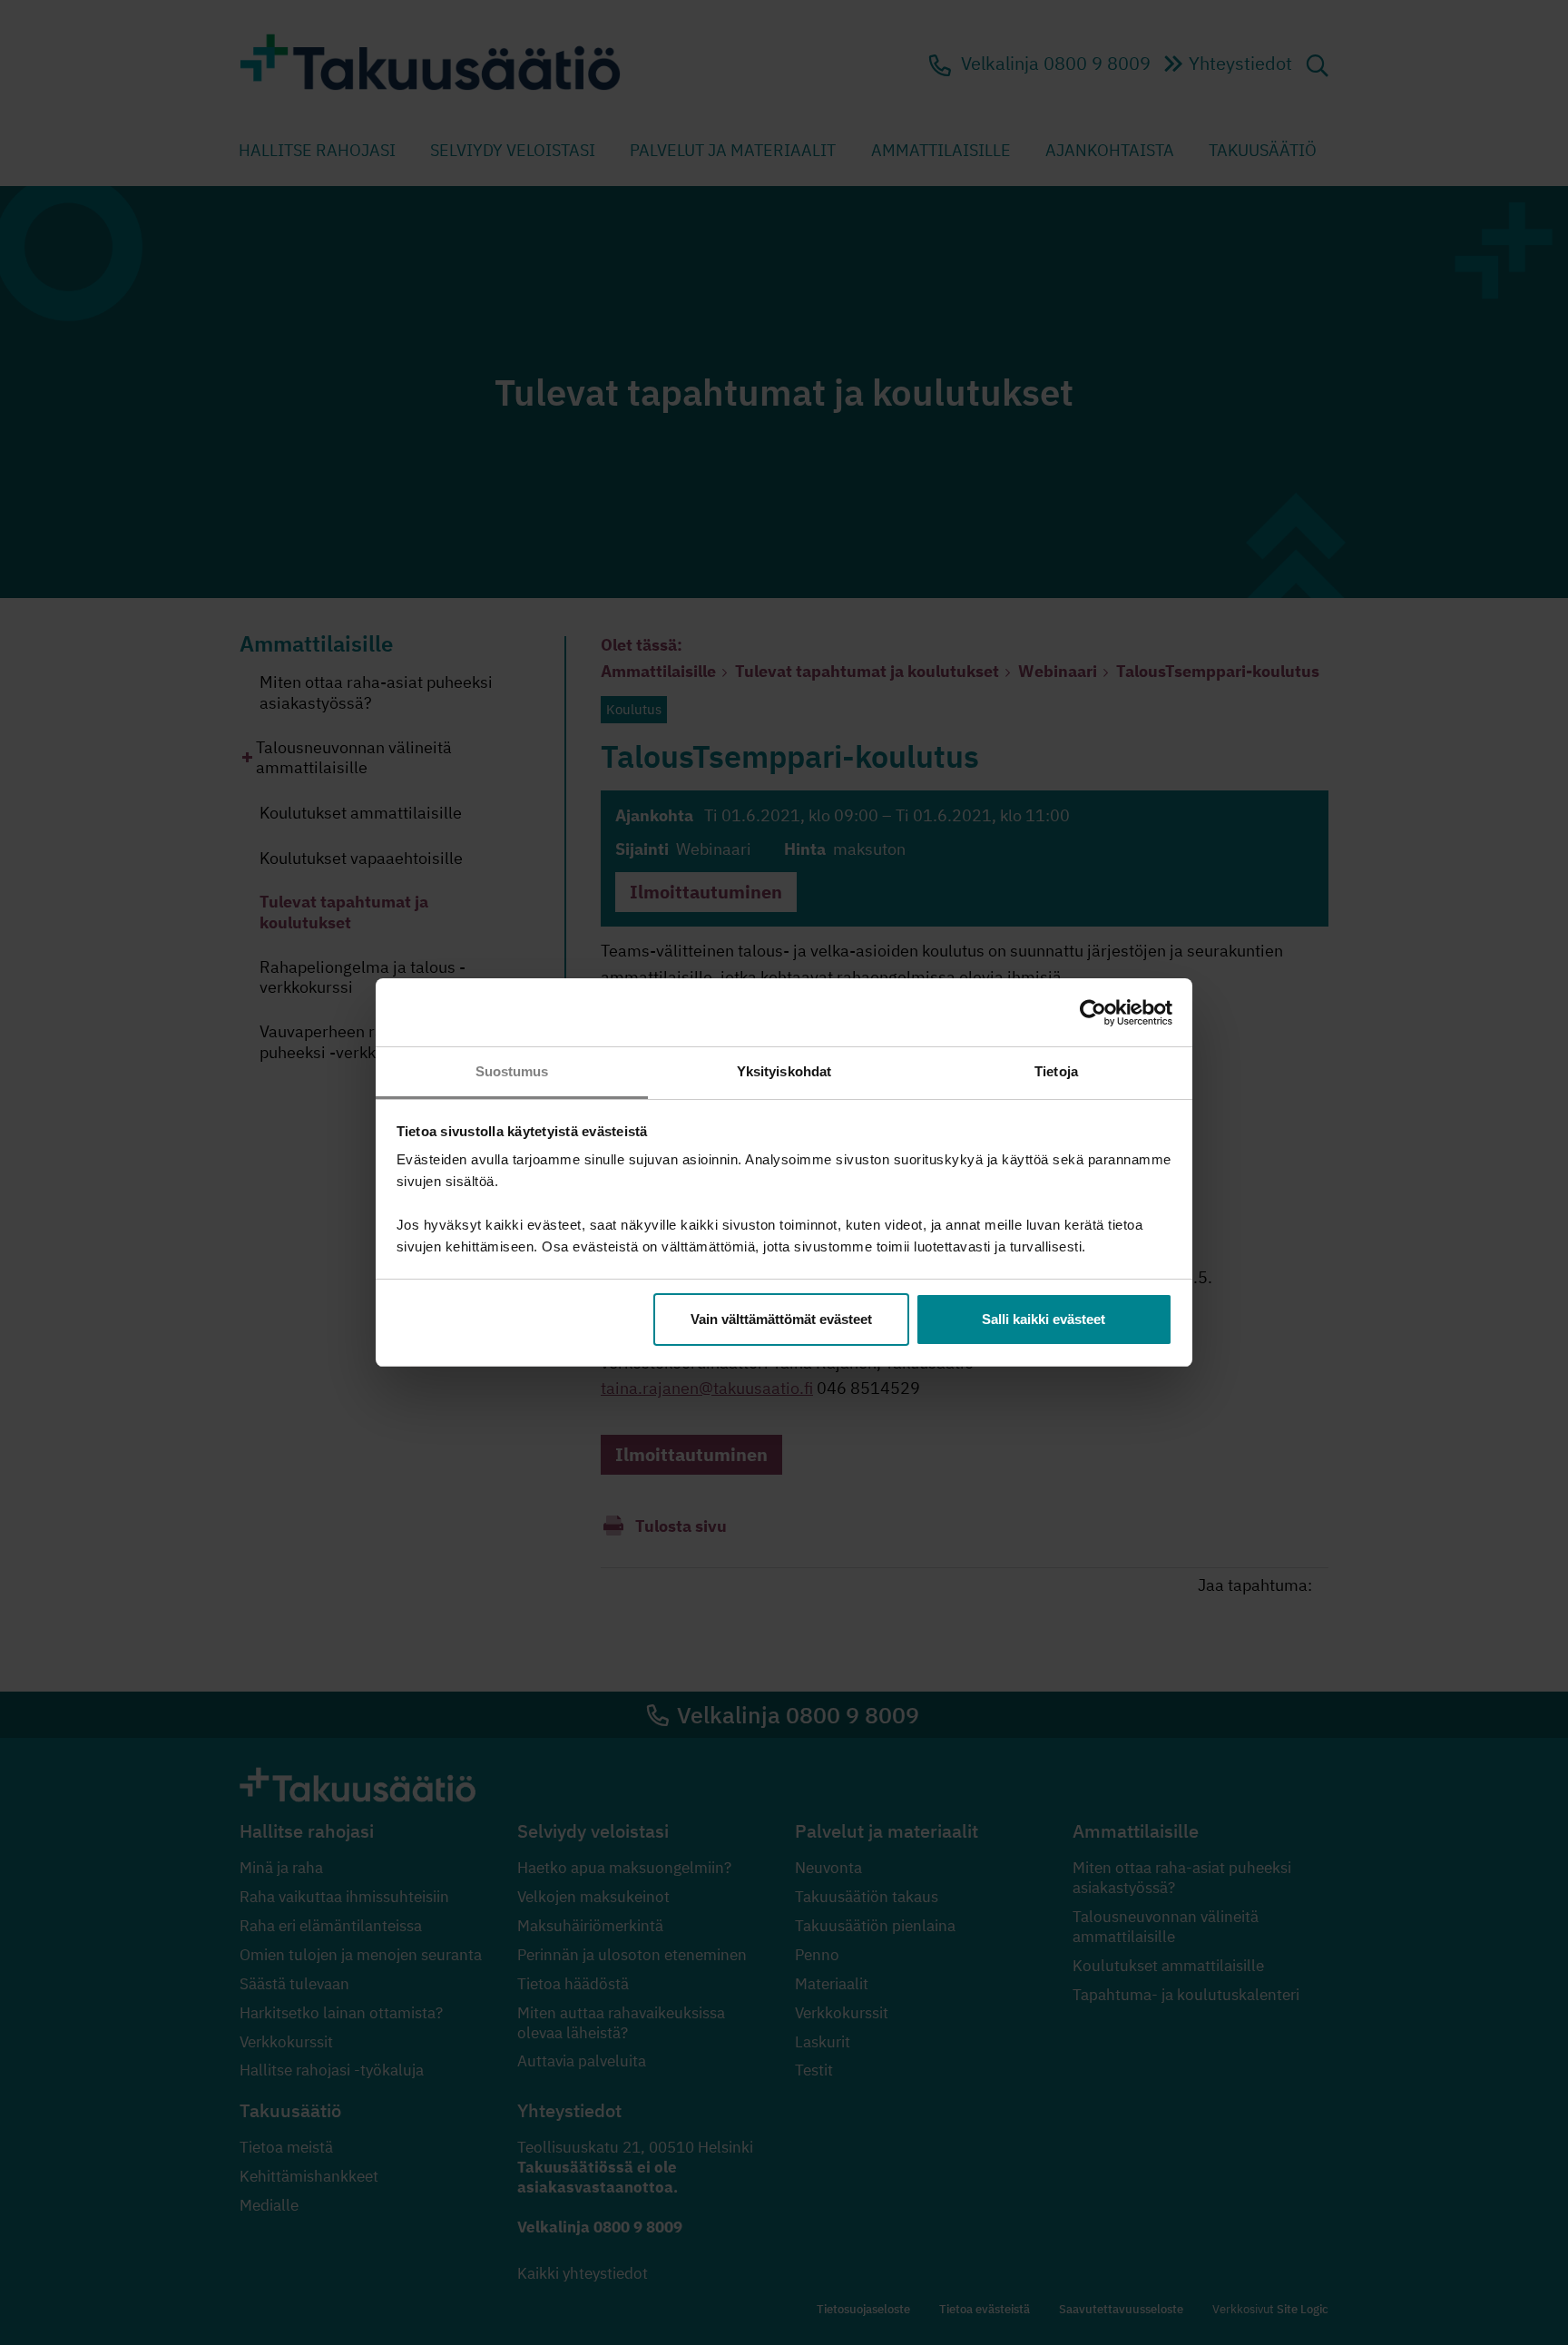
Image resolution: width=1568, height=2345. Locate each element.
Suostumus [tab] (512, 1071)
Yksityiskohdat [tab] (784, 1071)
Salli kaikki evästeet (1044, 1319)
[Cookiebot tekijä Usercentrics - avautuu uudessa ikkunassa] (1093, 1013)
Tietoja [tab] (1056, 1071)
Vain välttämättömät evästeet (781, 1319)
